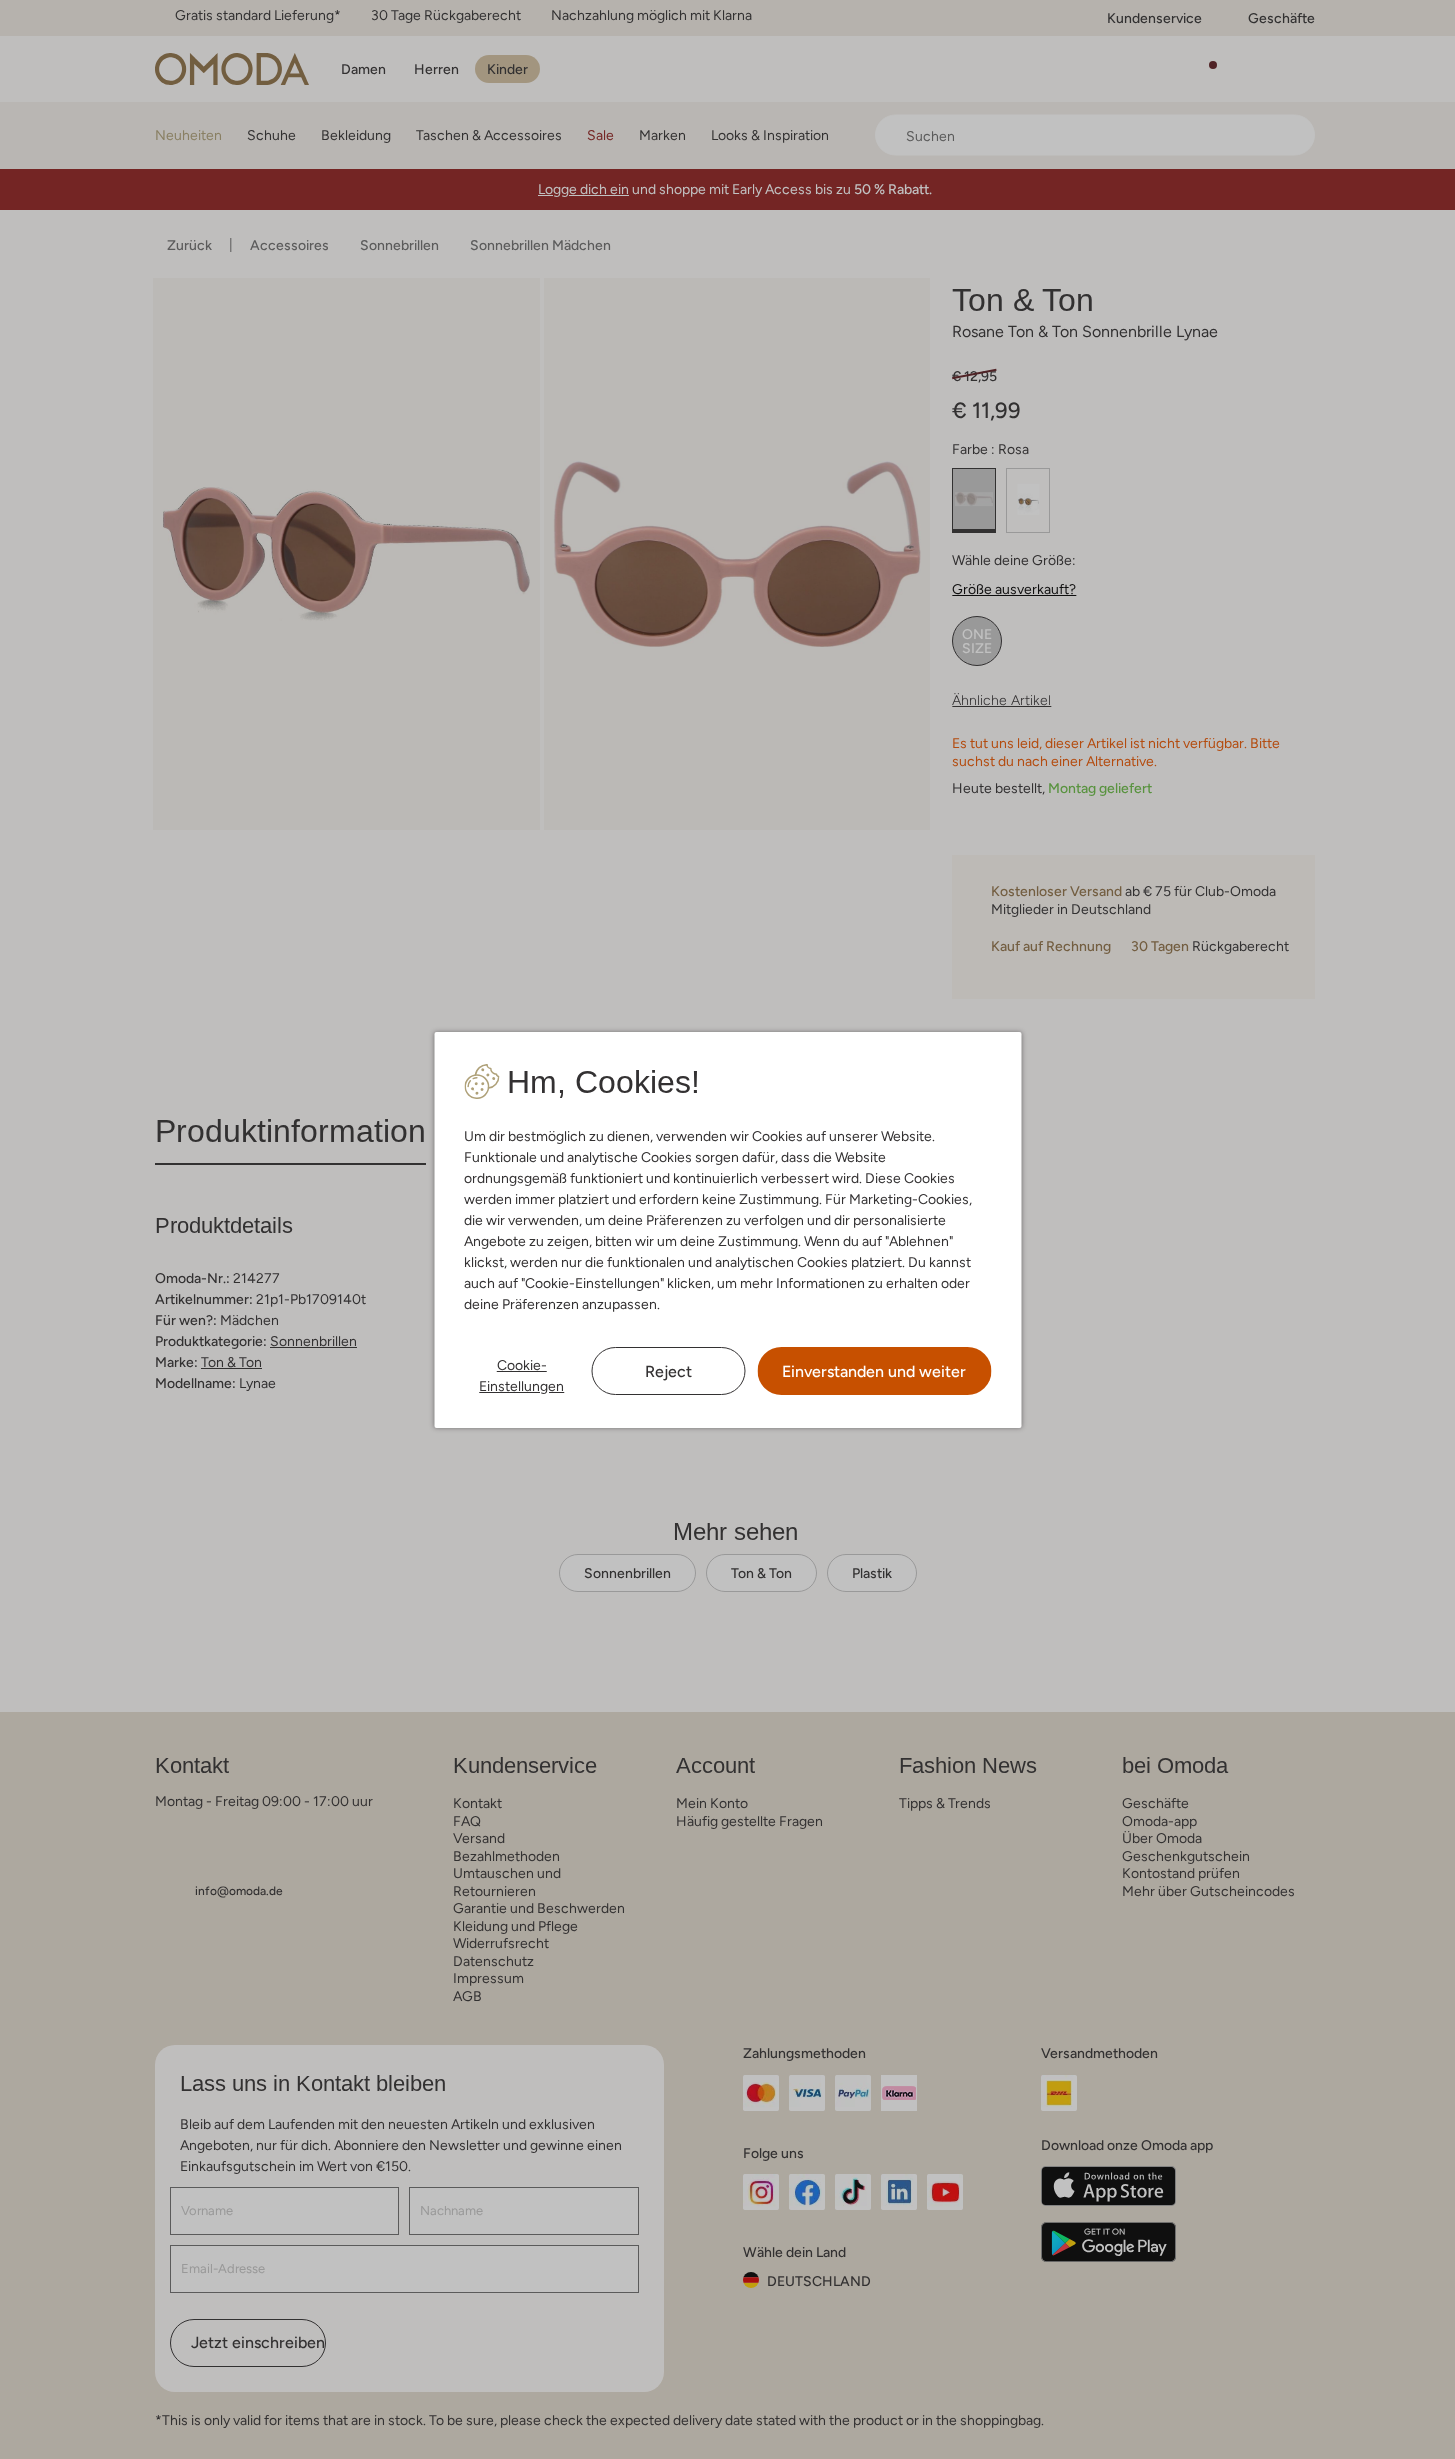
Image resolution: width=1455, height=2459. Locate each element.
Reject (668, 1371)
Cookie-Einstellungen (521, 1375)
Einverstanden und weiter (874, 1371)
